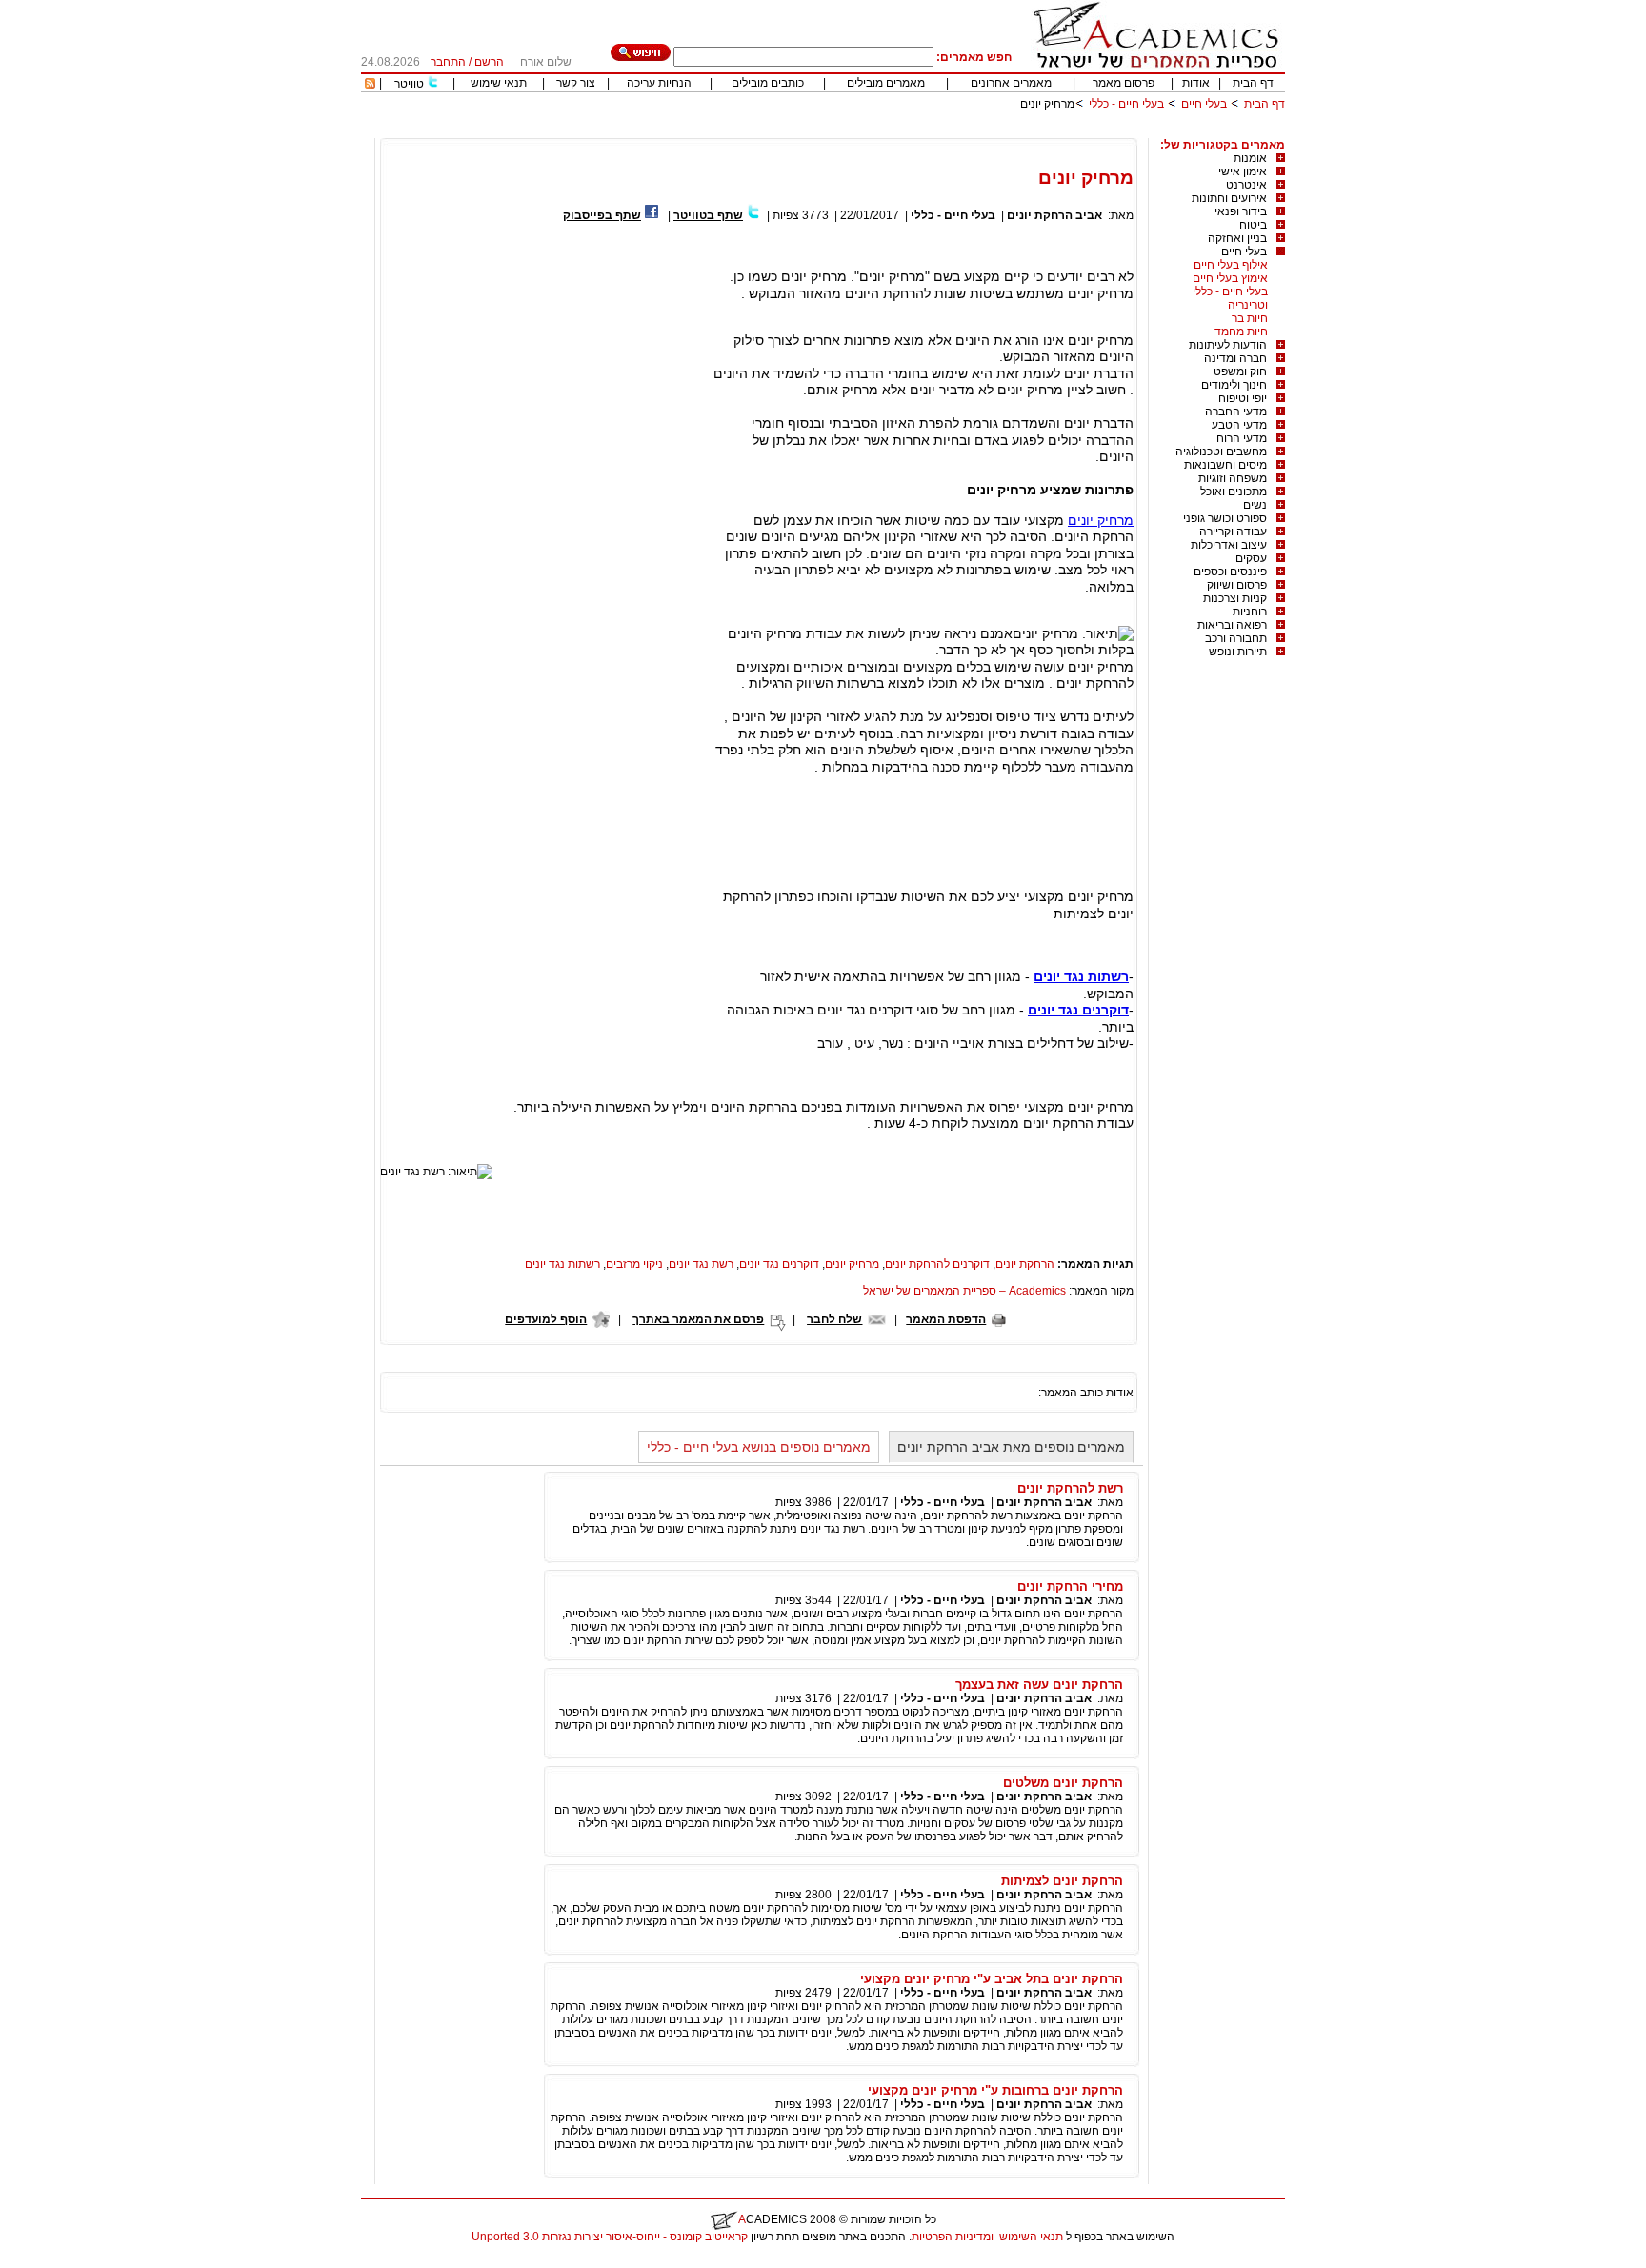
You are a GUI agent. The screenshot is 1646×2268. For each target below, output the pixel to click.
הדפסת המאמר (946, 1319)
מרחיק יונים (1101, 520)
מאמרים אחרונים (1011, 83)
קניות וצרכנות (1235, 598)
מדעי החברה (1236, 411)
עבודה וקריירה (1233, 532)
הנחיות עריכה (659, 83)
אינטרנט (1246, 185)
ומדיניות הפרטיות (953, 2237)
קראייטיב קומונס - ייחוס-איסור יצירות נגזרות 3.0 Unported (610, 2237)
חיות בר (1250, 318)
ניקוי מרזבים (634, 1264)
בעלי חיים (1204, 104)
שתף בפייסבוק (602, 215)
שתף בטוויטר (708, 215)
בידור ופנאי (1241, 211)
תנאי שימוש (499, 83)
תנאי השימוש (1031, 2237)
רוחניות (1250, 612)
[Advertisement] (938, 131)
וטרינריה (1248, 305)
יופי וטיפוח (1243, 398)
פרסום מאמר (1124, 83)
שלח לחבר (834, 1319)
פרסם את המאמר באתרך (698, 1319)
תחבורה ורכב (1236, 638)
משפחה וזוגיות (1233, 478)
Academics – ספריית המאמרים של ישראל (964, 1291)
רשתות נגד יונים (562, 1264)
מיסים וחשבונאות (1225, 465)
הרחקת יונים (1025, 1264)
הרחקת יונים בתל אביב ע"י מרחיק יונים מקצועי (992, 1979)
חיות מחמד (1241, 331)
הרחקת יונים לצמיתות (1062, 1881)
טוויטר (409, 84)
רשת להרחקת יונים (1070, 1488)
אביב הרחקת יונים (1054, 215)
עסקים (1251, 558)
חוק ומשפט (1240, 371)
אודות (1196, 83)
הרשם (489, 62)
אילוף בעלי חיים (1231, 265)
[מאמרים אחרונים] (370, 85)
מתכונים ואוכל (1234, 492)
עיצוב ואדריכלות (1229, 545)
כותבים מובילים (768, 83)
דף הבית (1253, 83)
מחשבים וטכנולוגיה (1221, 452)
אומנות (1250, 158)
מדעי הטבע (1239, 425)
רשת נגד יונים (701, 1264)
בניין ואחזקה (1237, 238)
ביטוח (1253, 225)
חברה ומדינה (1235, 358)
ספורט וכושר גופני (1225, 518)
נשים (1255, 505)
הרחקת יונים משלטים (1063, 1783)
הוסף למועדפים (546, 1319)
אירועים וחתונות (1229, 198)
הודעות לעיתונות (1228, 345)
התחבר (448, 62)
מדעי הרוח (1242, 438)
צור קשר (576, 83)
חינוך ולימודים (1234, 385)
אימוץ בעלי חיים (1230, 278)
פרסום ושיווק (1237, 585)
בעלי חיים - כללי (1126, 104)
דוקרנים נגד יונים (779, 1264)
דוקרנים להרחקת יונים (937, 1264)
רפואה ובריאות (1232, 625)
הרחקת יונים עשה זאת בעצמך (1039, 1685)
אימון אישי (1243, 171)
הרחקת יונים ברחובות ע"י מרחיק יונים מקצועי (995, 2090)
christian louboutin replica (74, 2261)
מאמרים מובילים (886, 83)
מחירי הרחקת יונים (1070, 1586)
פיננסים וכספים (1230, 572)
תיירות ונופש (1238, 652)
